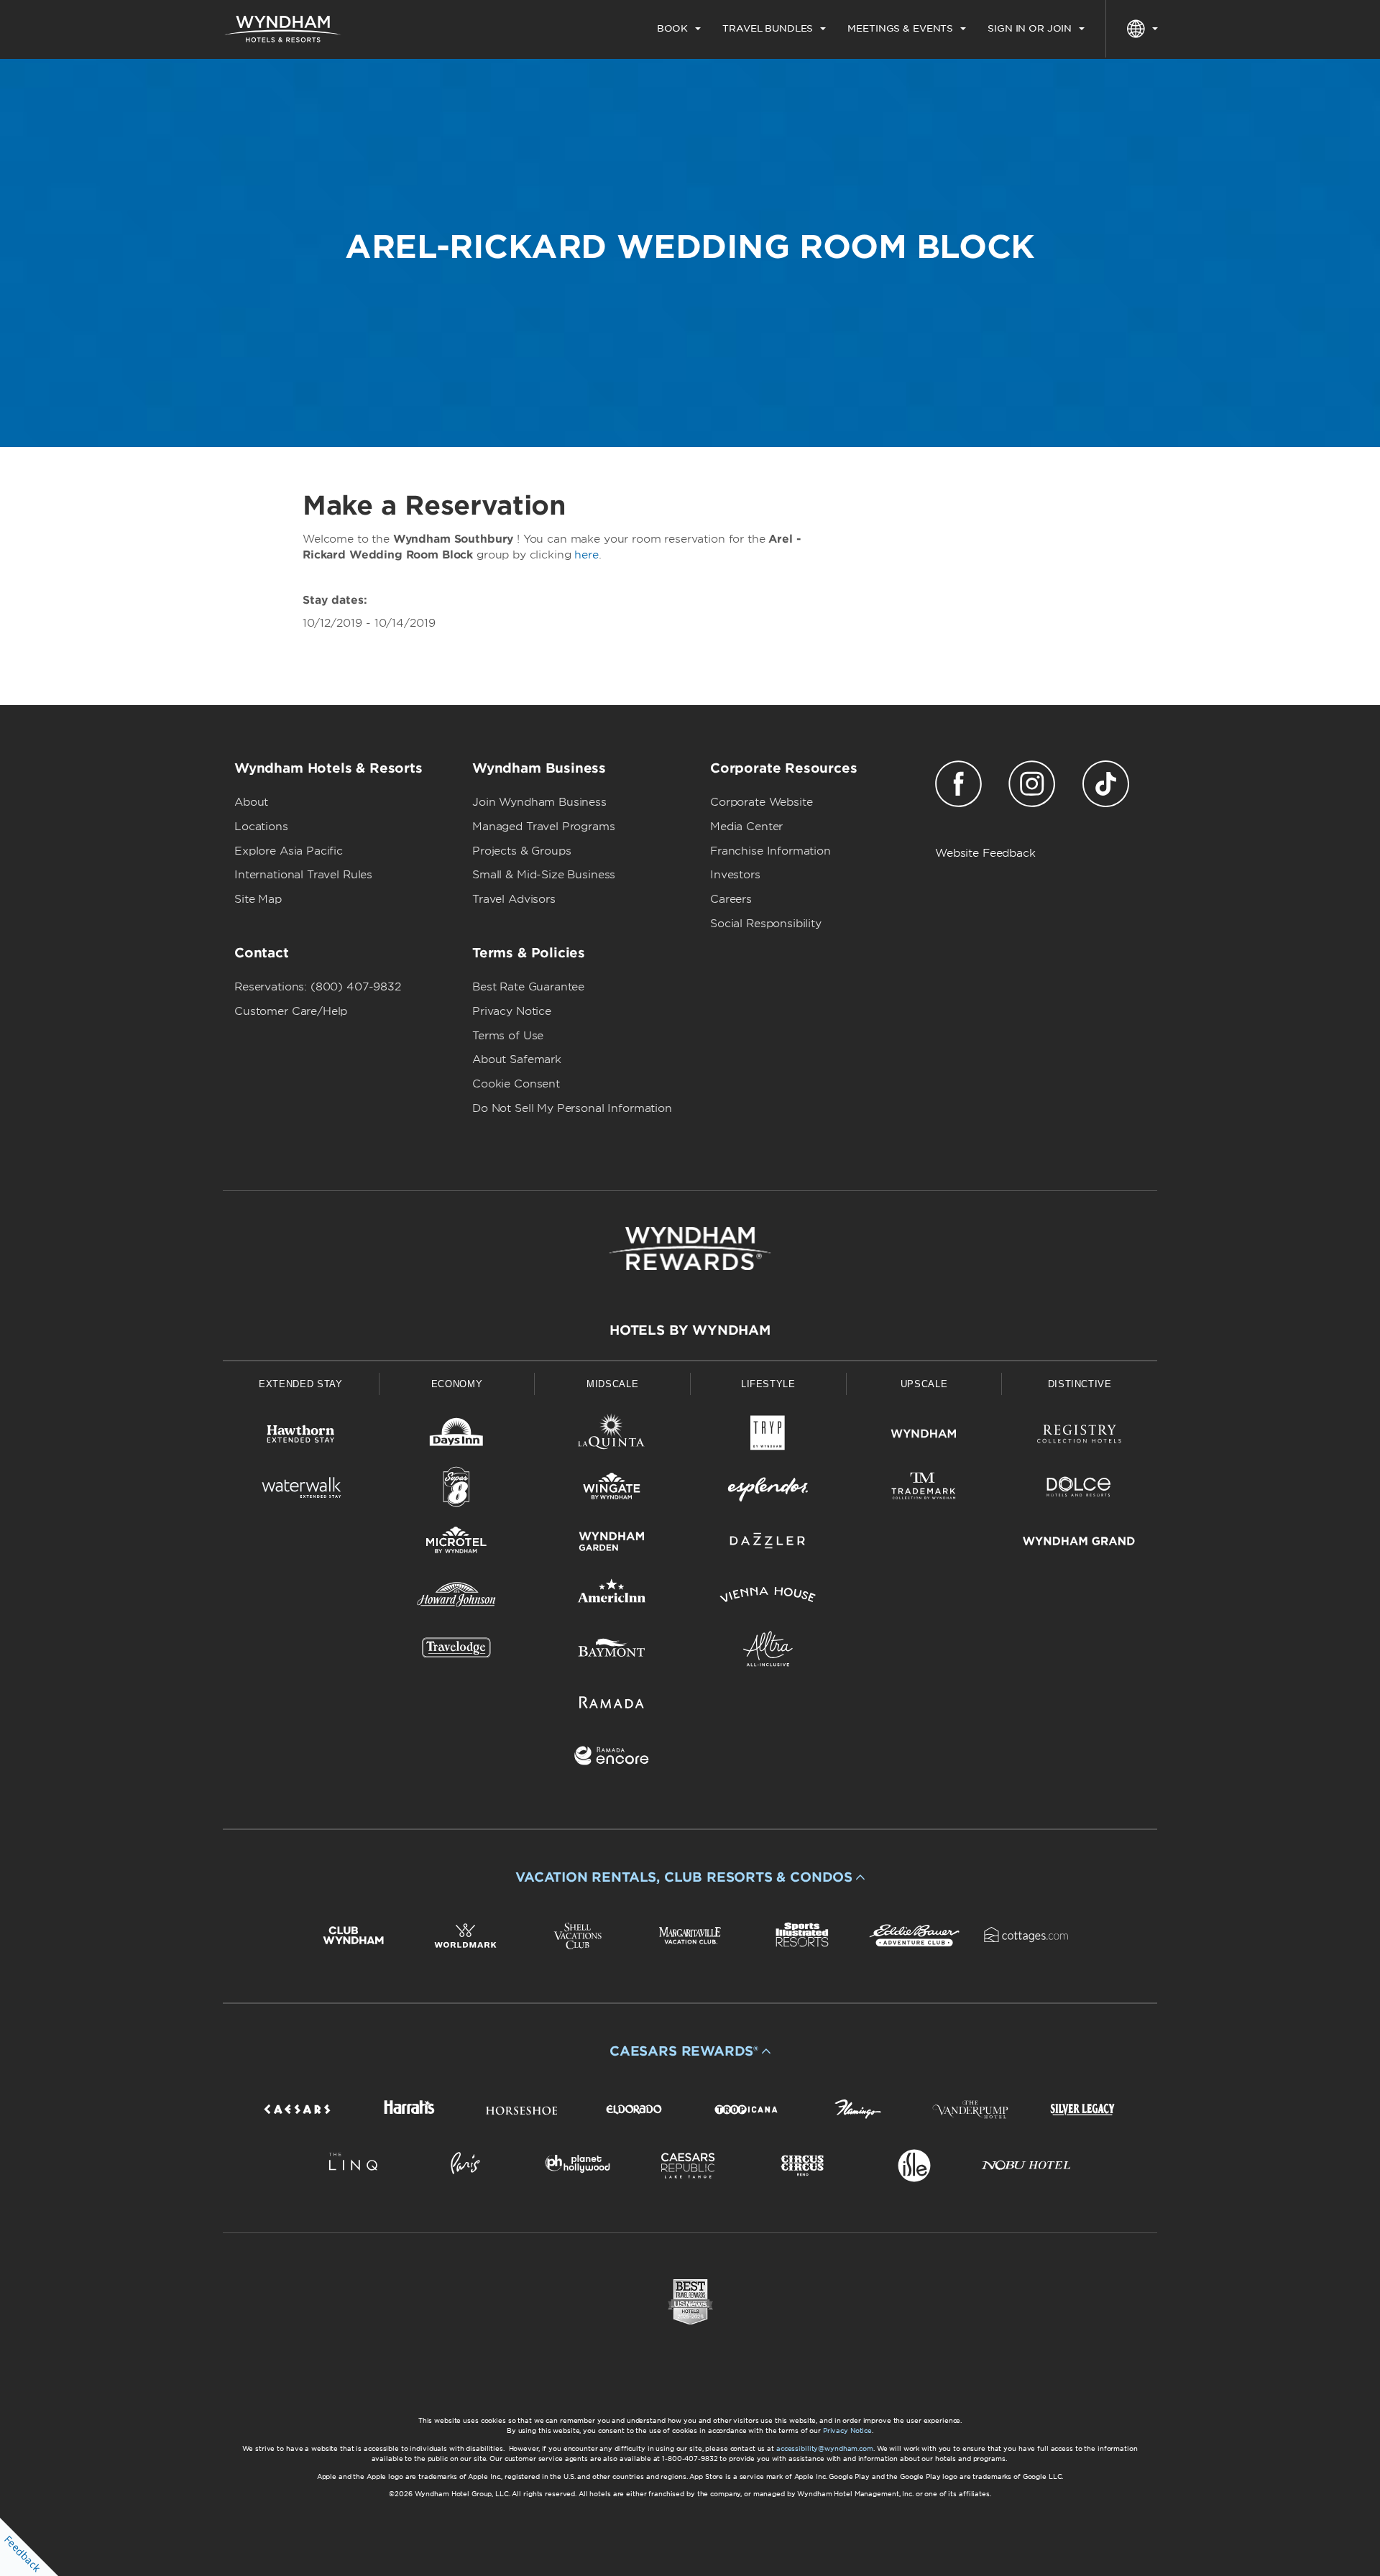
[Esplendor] (768, 1490)
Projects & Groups (521, 851)
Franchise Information (770, 851)
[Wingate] (612, 1490)
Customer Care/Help (291, 1011)
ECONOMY (457, 1384)
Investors (735, 875)
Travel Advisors (514, 899)
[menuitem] (679, 29)
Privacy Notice (512, 1011)
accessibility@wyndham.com (825, 2448)
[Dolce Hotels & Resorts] (1079, 1490)
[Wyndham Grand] (1079, 1544)
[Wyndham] (924, 1436)
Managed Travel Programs (544, 827)
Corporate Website (761, 802)
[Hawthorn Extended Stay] (301, 1436)
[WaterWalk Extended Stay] (301, 1490)
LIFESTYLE (768, 1384)
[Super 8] (457, 1490)
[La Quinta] (612, 1436)
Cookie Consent (516, 1084)
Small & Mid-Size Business (544, 875)
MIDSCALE (612, 1384)
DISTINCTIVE (1080, 1384)
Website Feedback (985, 853)
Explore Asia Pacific (289, 851)
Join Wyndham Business (539, 802)
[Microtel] (457, 1544)
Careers (731, 899)
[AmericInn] (612, 1597)
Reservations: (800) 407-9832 (318, 987)
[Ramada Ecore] (612, 1758)
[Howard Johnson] (457, 1597)
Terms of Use (508, 1036)
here (586, 555)
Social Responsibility (766, 924)
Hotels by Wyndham (690, 1330)
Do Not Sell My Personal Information (572, 1108)
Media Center (746, 827)
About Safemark (517, 1059)
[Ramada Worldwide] (612, 1705)
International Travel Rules (303, 875)
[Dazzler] (768, 1544)
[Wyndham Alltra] (768, 1651)
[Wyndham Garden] (612, 1544)
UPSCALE (924, 1384)
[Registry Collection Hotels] (1079, 1436)
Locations (261, 827)
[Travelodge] (457, 1651)
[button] (690, 1877)
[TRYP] (768, 1436)
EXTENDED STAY (300, 1384)
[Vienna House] (768, 1597)
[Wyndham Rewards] (690, 1248)
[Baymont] (612, 1651)
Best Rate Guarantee (528, 987)
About (251, 802)
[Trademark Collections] (924, 1490)
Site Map (258, 899)
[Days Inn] (457, 1436)
